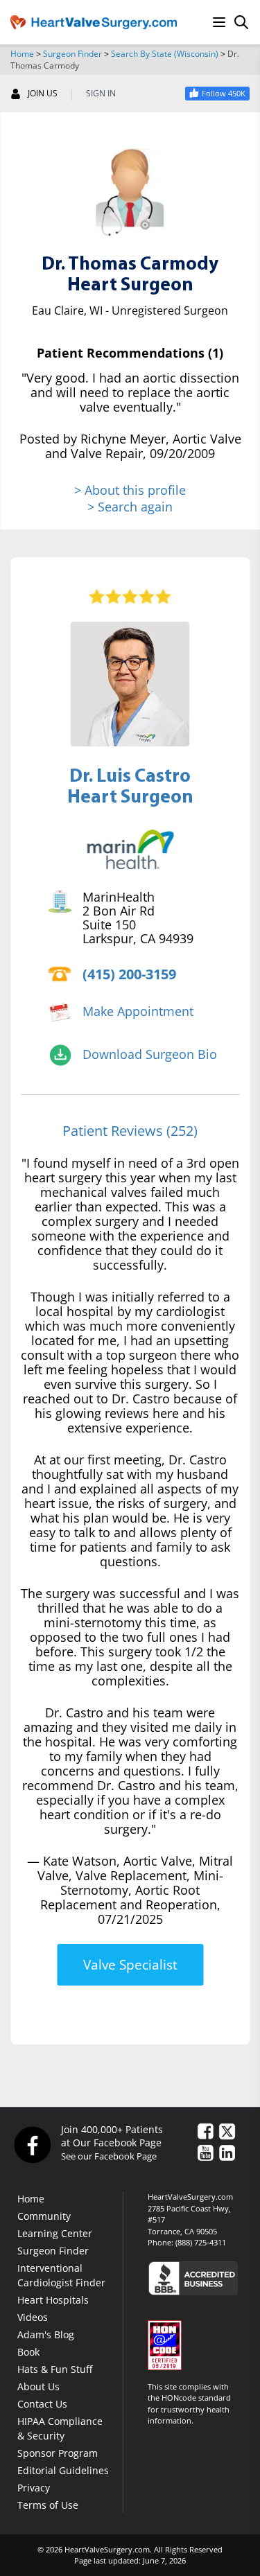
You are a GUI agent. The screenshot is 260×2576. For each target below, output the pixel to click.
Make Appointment (138, 1011)
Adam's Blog (46, 2334)
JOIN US (43, 94)
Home (22, 54)
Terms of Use (48, 2505)
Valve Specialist (130, 1965)
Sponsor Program (58, 2453)
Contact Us (42, 2404)
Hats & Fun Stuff (55, 2369)
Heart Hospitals (53, 2300)
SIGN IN (101, 94)
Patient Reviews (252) (130, 1131)
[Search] (241, 22)
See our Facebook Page (109, 2156)
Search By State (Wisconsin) (165, 54)
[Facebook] (32, 2144)
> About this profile (130, 490)
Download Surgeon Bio (150, 1054)
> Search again (130, 507)
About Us (38, 2386)
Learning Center (55, 2233)
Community (44, 2216)
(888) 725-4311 (201, 2242)
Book (28, 2352)
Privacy (34, 2488)
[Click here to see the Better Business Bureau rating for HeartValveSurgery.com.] (199, 2278)
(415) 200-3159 (129, 974)
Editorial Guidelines (63, 2470)
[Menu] (219, 22)
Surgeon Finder (72, 54)
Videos (33, 2317)
